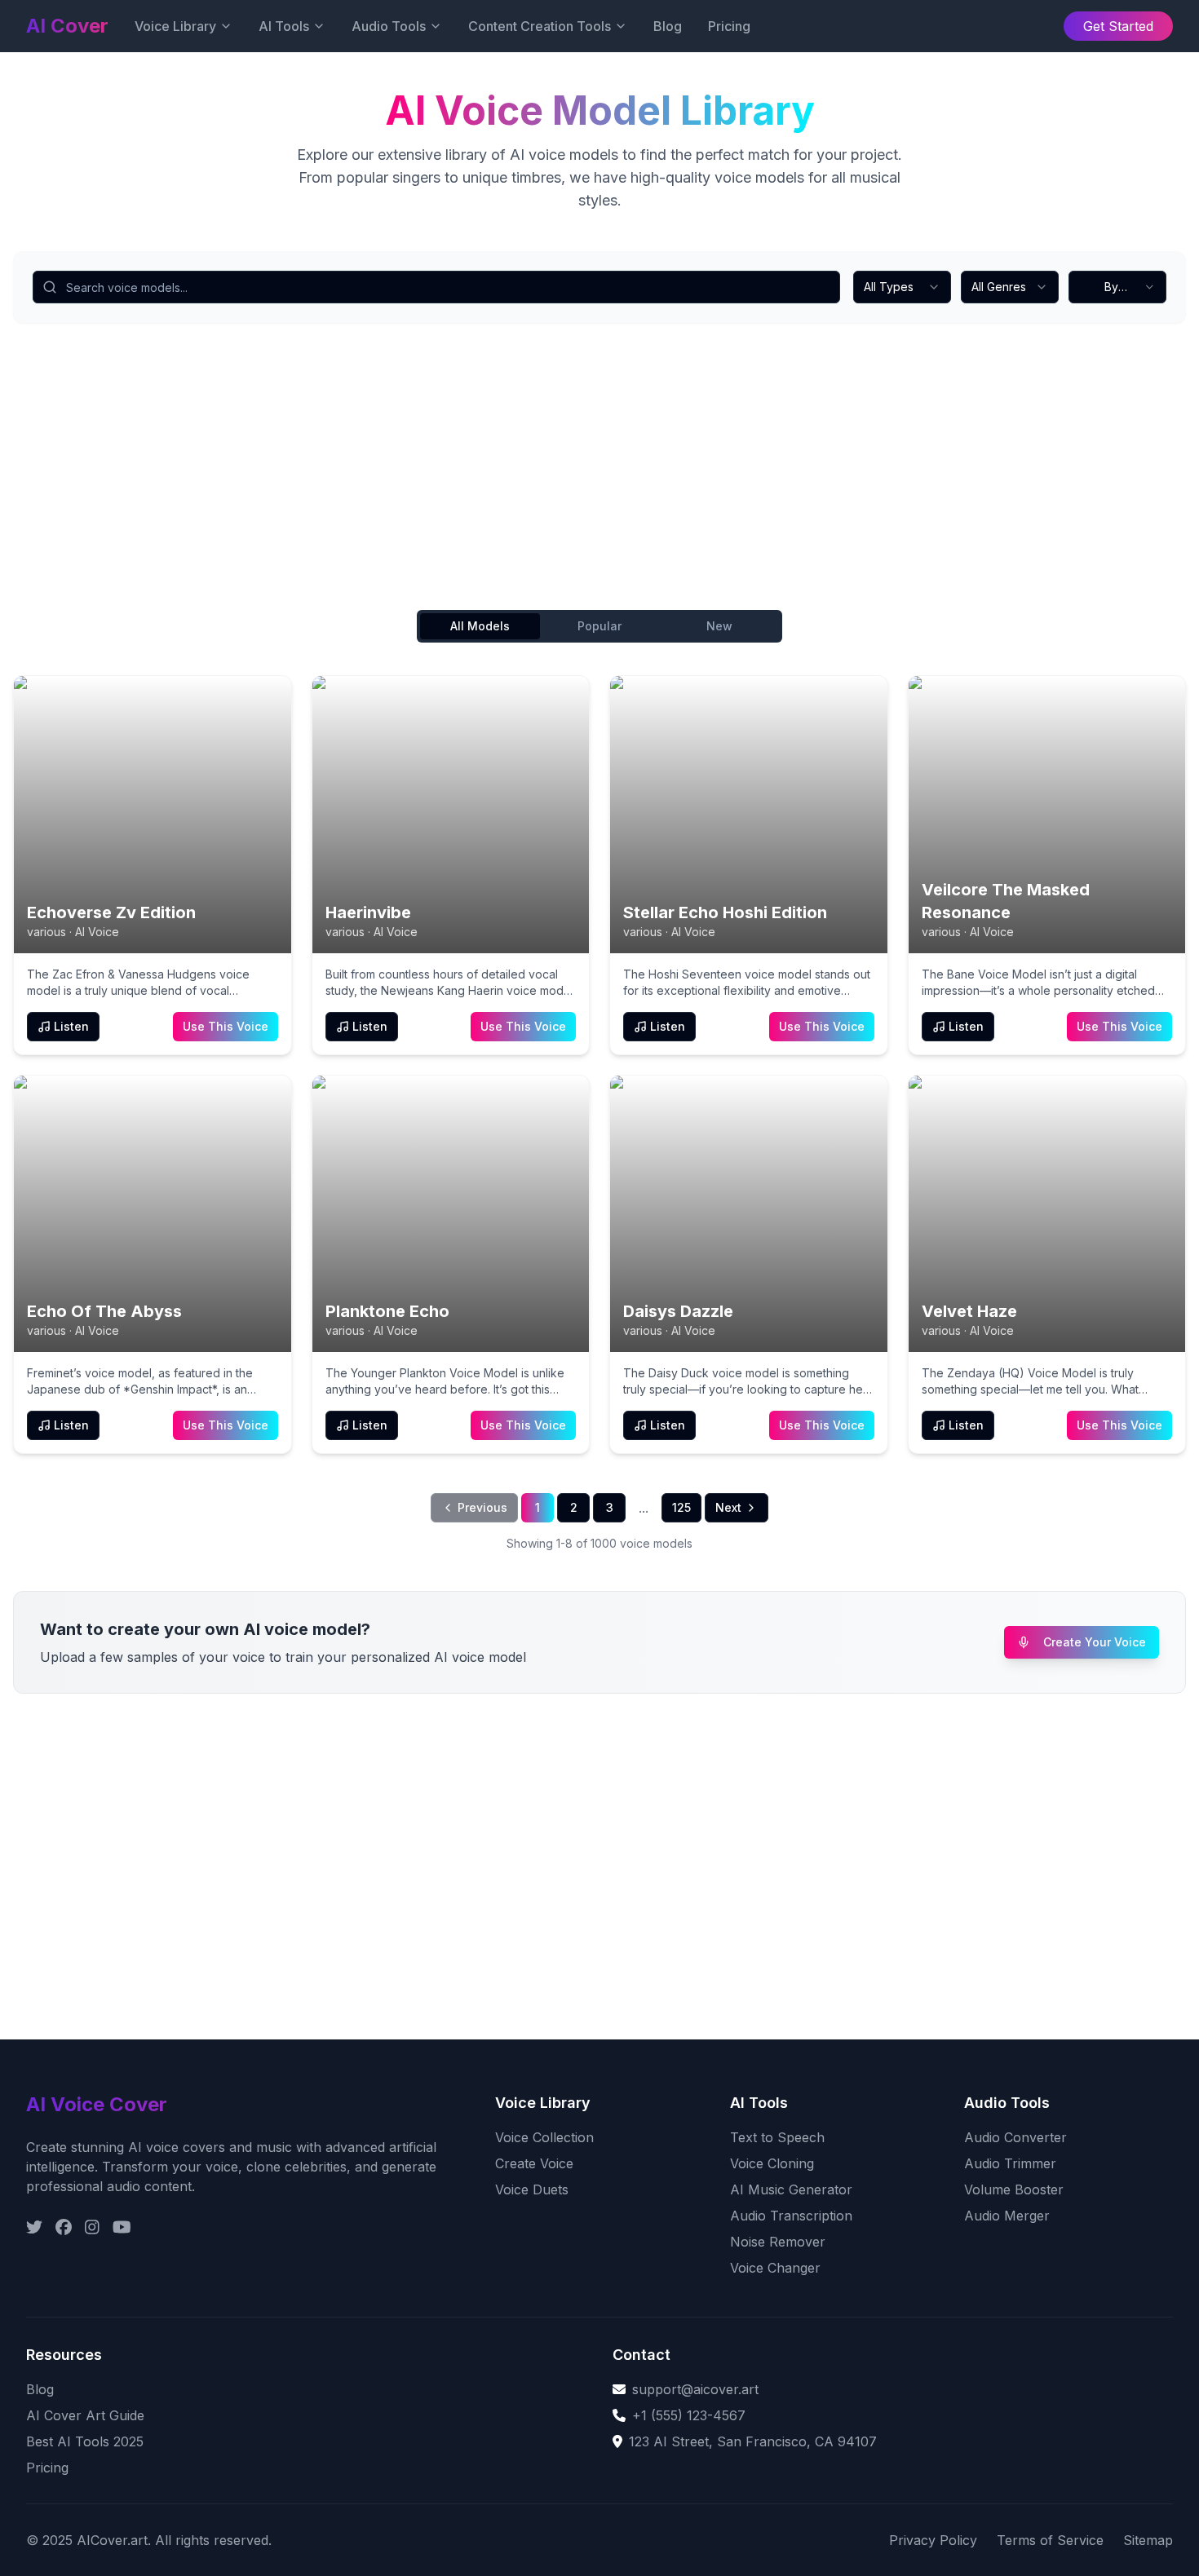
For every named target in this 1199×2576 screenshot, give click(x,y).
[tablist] (599, 626)
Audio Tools (389, 26)
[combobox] (902, 287)
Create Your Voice (1095, 1642)
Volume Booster (1014, 2189)
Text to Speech (777, 2137)
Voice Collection (544, 2137)
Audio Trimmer (1010, 2163)
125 (681, 1507)
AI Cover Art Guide (85, 2415)
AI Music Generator (791, 2189)
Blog (668, 26)
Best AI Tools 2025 (85, 2441)
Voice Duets (532, 2189)
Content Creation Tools (540, 26)
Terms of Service (1050, 2540)
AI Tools (284, 26)
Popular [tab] (599, 626)
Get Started (1118, 26)
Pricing (729, 26)
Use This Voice (226, 1026)
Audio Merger (1007, 2216)
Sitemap (1148, 2540)
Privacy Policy (933, 2540)
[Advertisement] (502, 470)
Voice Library (175, 26)
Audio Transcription (791, 2216)
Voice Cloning (772, 2163)
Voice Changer (775, 2268)
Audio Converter (1015, 2137)
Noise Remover (778, 2242)
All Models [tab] (480, 626)
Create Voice (534, 2163)
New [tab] (719, 626)
